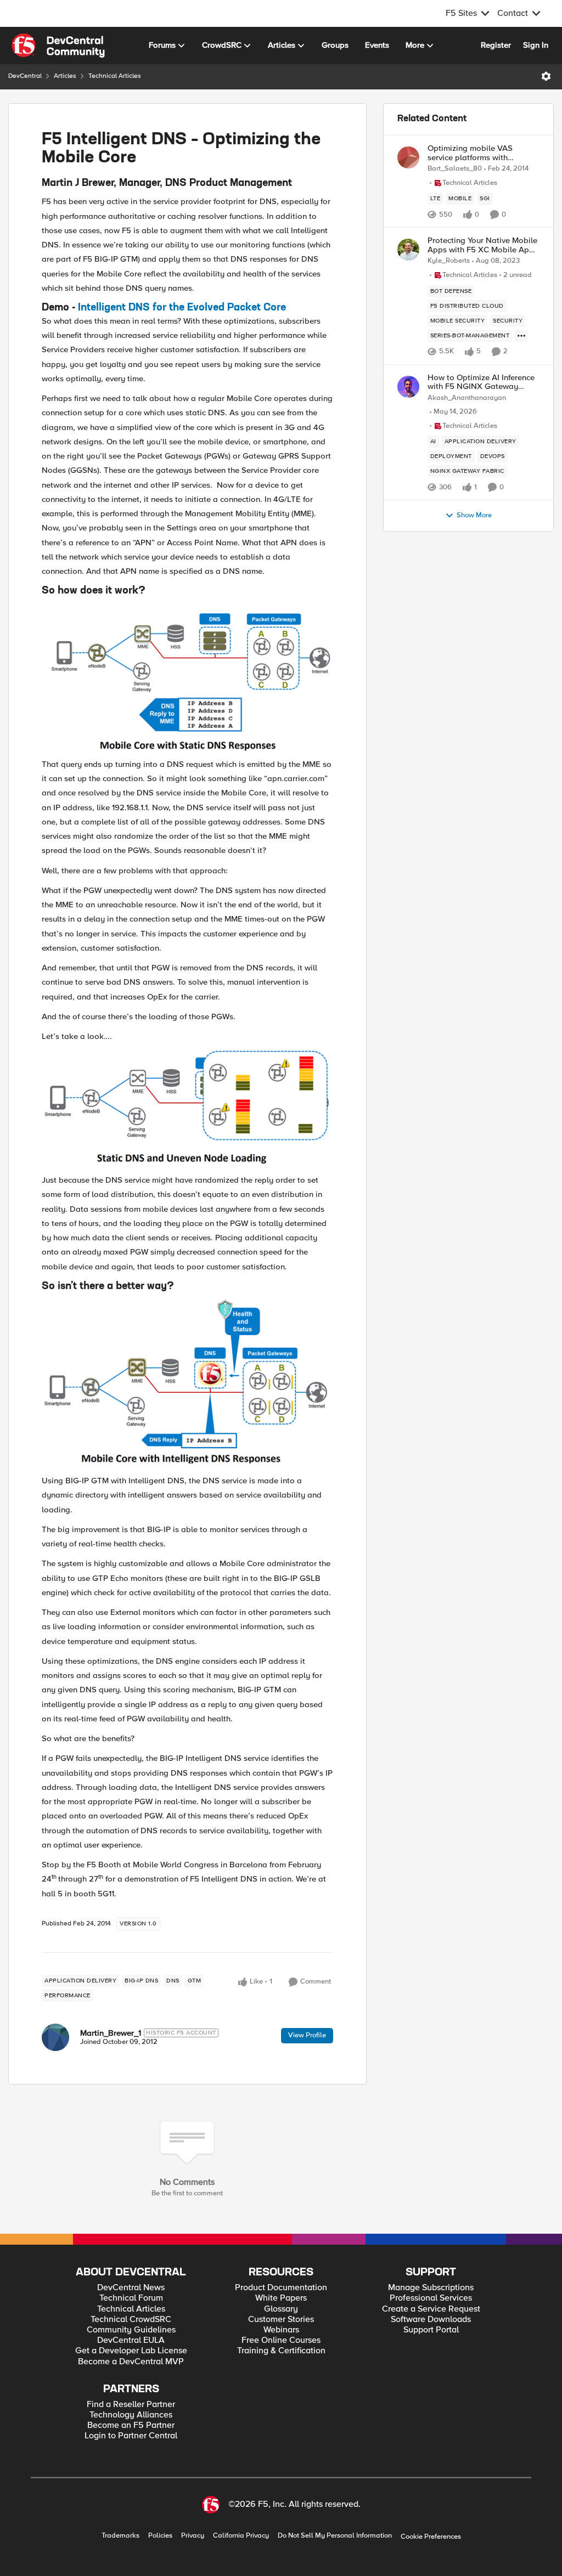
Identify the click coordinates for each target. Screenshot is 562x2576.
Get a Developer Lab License (131, 2351)
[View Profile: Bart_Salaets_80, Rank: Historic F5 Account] (408, 157)
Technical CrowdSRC (131, 2320)
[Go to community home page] (58, 46)
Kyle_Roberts (449, 261)
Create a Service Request (431, 2309)
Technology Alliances (131, 2415)
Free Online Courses (281, 2340)
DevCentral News (131, 2288)
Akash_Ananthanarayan (467, 398)
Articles (65, 76)
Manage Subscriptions (431, 2288)
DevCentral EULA (131, 2340)
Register (496, 45)
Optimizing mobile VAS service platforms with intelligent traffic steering (473, 153)
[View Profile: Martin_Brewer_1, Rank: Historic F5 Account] (55, 2037)
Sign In (536, 45)
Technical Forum (131, 2298)
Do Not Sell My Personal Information (335, 2536)
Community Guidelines (131, 2330)
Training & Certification (281, 2351)
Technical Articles (115, 76)
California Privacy (241, 2536)
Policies (160, 2536)
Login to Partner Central (131, 2436)
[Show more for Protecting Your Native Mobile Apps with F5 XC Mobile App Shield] (521, 336)
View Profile (307, 2035)
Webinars (281, 2330)
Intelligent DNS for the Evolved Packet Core (182, 308)
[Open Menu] (546, 76)
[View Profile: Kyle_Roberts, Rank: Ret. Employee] (408, 250)
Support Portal (431, 2330)
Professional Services (431, 2298)
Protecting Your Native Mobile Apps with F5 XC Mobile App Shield (482, 245)
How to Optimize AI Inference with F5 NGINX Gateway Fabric (481, 382)
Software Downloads (431, 2320)
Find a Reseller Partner (131, 2405)
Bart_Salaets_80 (455, 169)
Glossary (281, 2309)
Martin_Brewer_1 (111, 2033)
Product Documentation (281, 2288)
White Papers (281, 2298)
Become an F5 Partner (131, 2425)
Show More (474, 515)
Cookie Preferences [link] (431, 2537)
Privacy (193, 2536)
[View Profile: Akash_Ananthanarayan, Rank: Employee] (408, 387)
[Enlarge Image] (187, 677)
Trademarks (120, 2536)
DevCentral (25, 76)
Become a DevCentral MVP (131, 2362)
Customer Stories (281, 2320)
